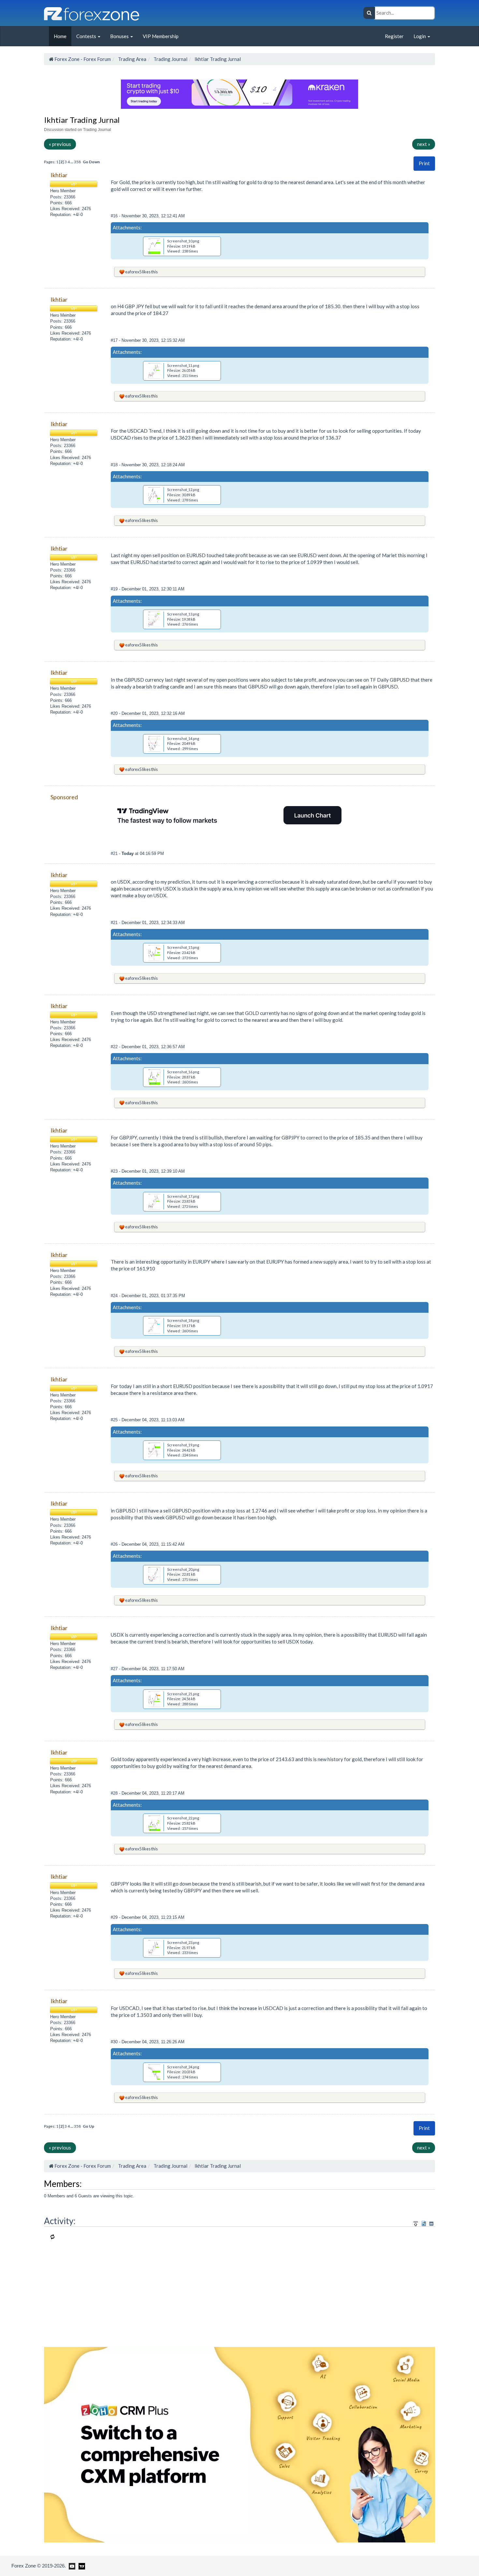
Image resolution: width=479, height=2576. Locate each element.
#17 (115, 340)
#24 (115, 1296)
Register (394, 36)
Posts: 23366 (63, 197)
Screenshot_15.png (183, 947)
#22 (115, 1047)
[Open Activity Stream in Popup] (416, 2223)
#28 (115, 1793)
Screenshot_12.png (183, 490)
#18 (115, 465)
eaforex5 (133, 272)
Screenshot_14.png (183, 738)
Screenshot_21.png (183, 1694)
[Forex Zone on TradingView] (81, 2566)
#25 (115, 1420)
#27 (115, 1669)
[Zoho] (239, 2444)
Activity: (60, 2221)
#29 (115, 1917)
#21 (115, 854)
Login (420, 36)
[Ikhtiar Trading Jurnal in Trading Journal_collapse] (431, 2224)
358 (77, 162)
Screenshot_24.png (183, 2067)
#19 (115, 589)
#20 (115, 713)
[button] (424, 163)
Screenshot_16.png (183, 1072)
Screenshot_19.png (183, 1445)
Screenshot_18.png (183, 1320)
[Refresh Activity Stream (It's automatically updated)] (424, 2223)
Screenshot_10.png (183, 241)
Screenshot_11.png (183, 365)
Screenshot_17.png (183, 1196)
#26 (115, 1544)
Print (424, 163)
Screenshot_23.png (183, 1942)
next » (424, 144)
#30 (115, 2042)
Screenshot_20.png (183, 1569)
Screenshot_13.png (183, 614)
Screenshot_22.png (183, 1818)
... (72, 162)
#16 (115, 216)
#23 (115, 1171)
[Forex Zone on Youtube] (71, 2566)
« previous (60, 144)
